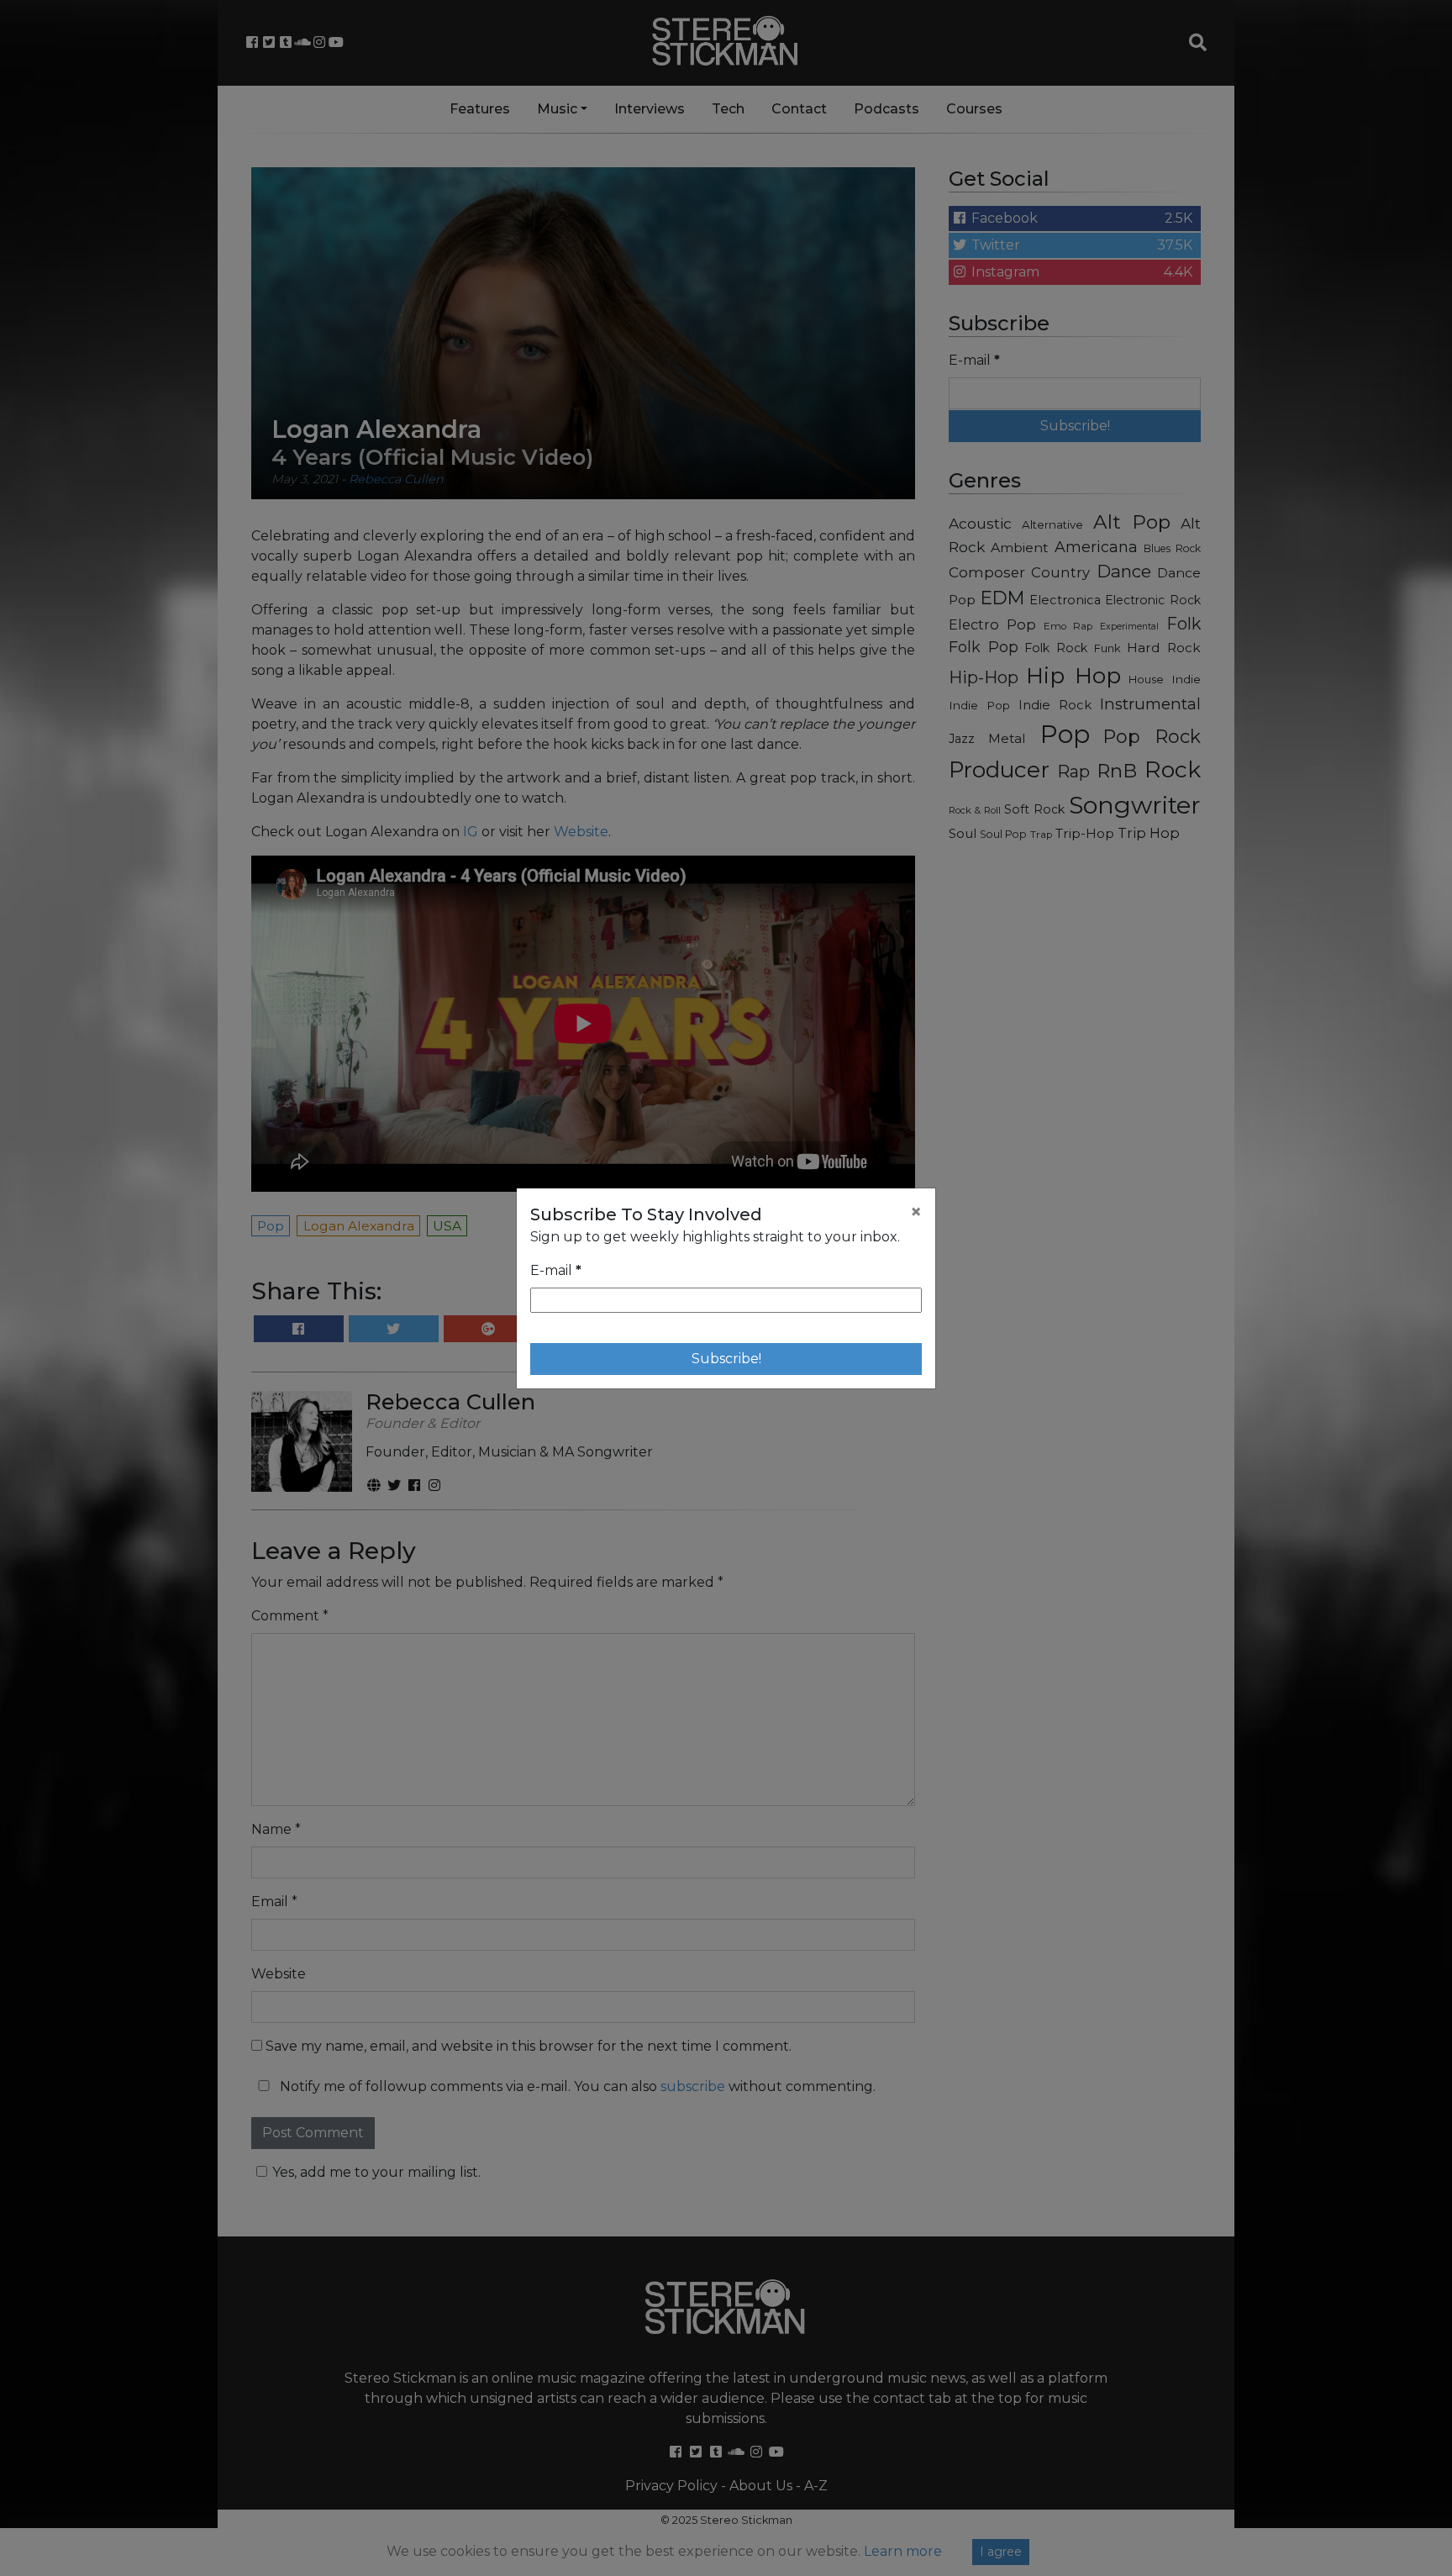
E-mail (556, 1270)
